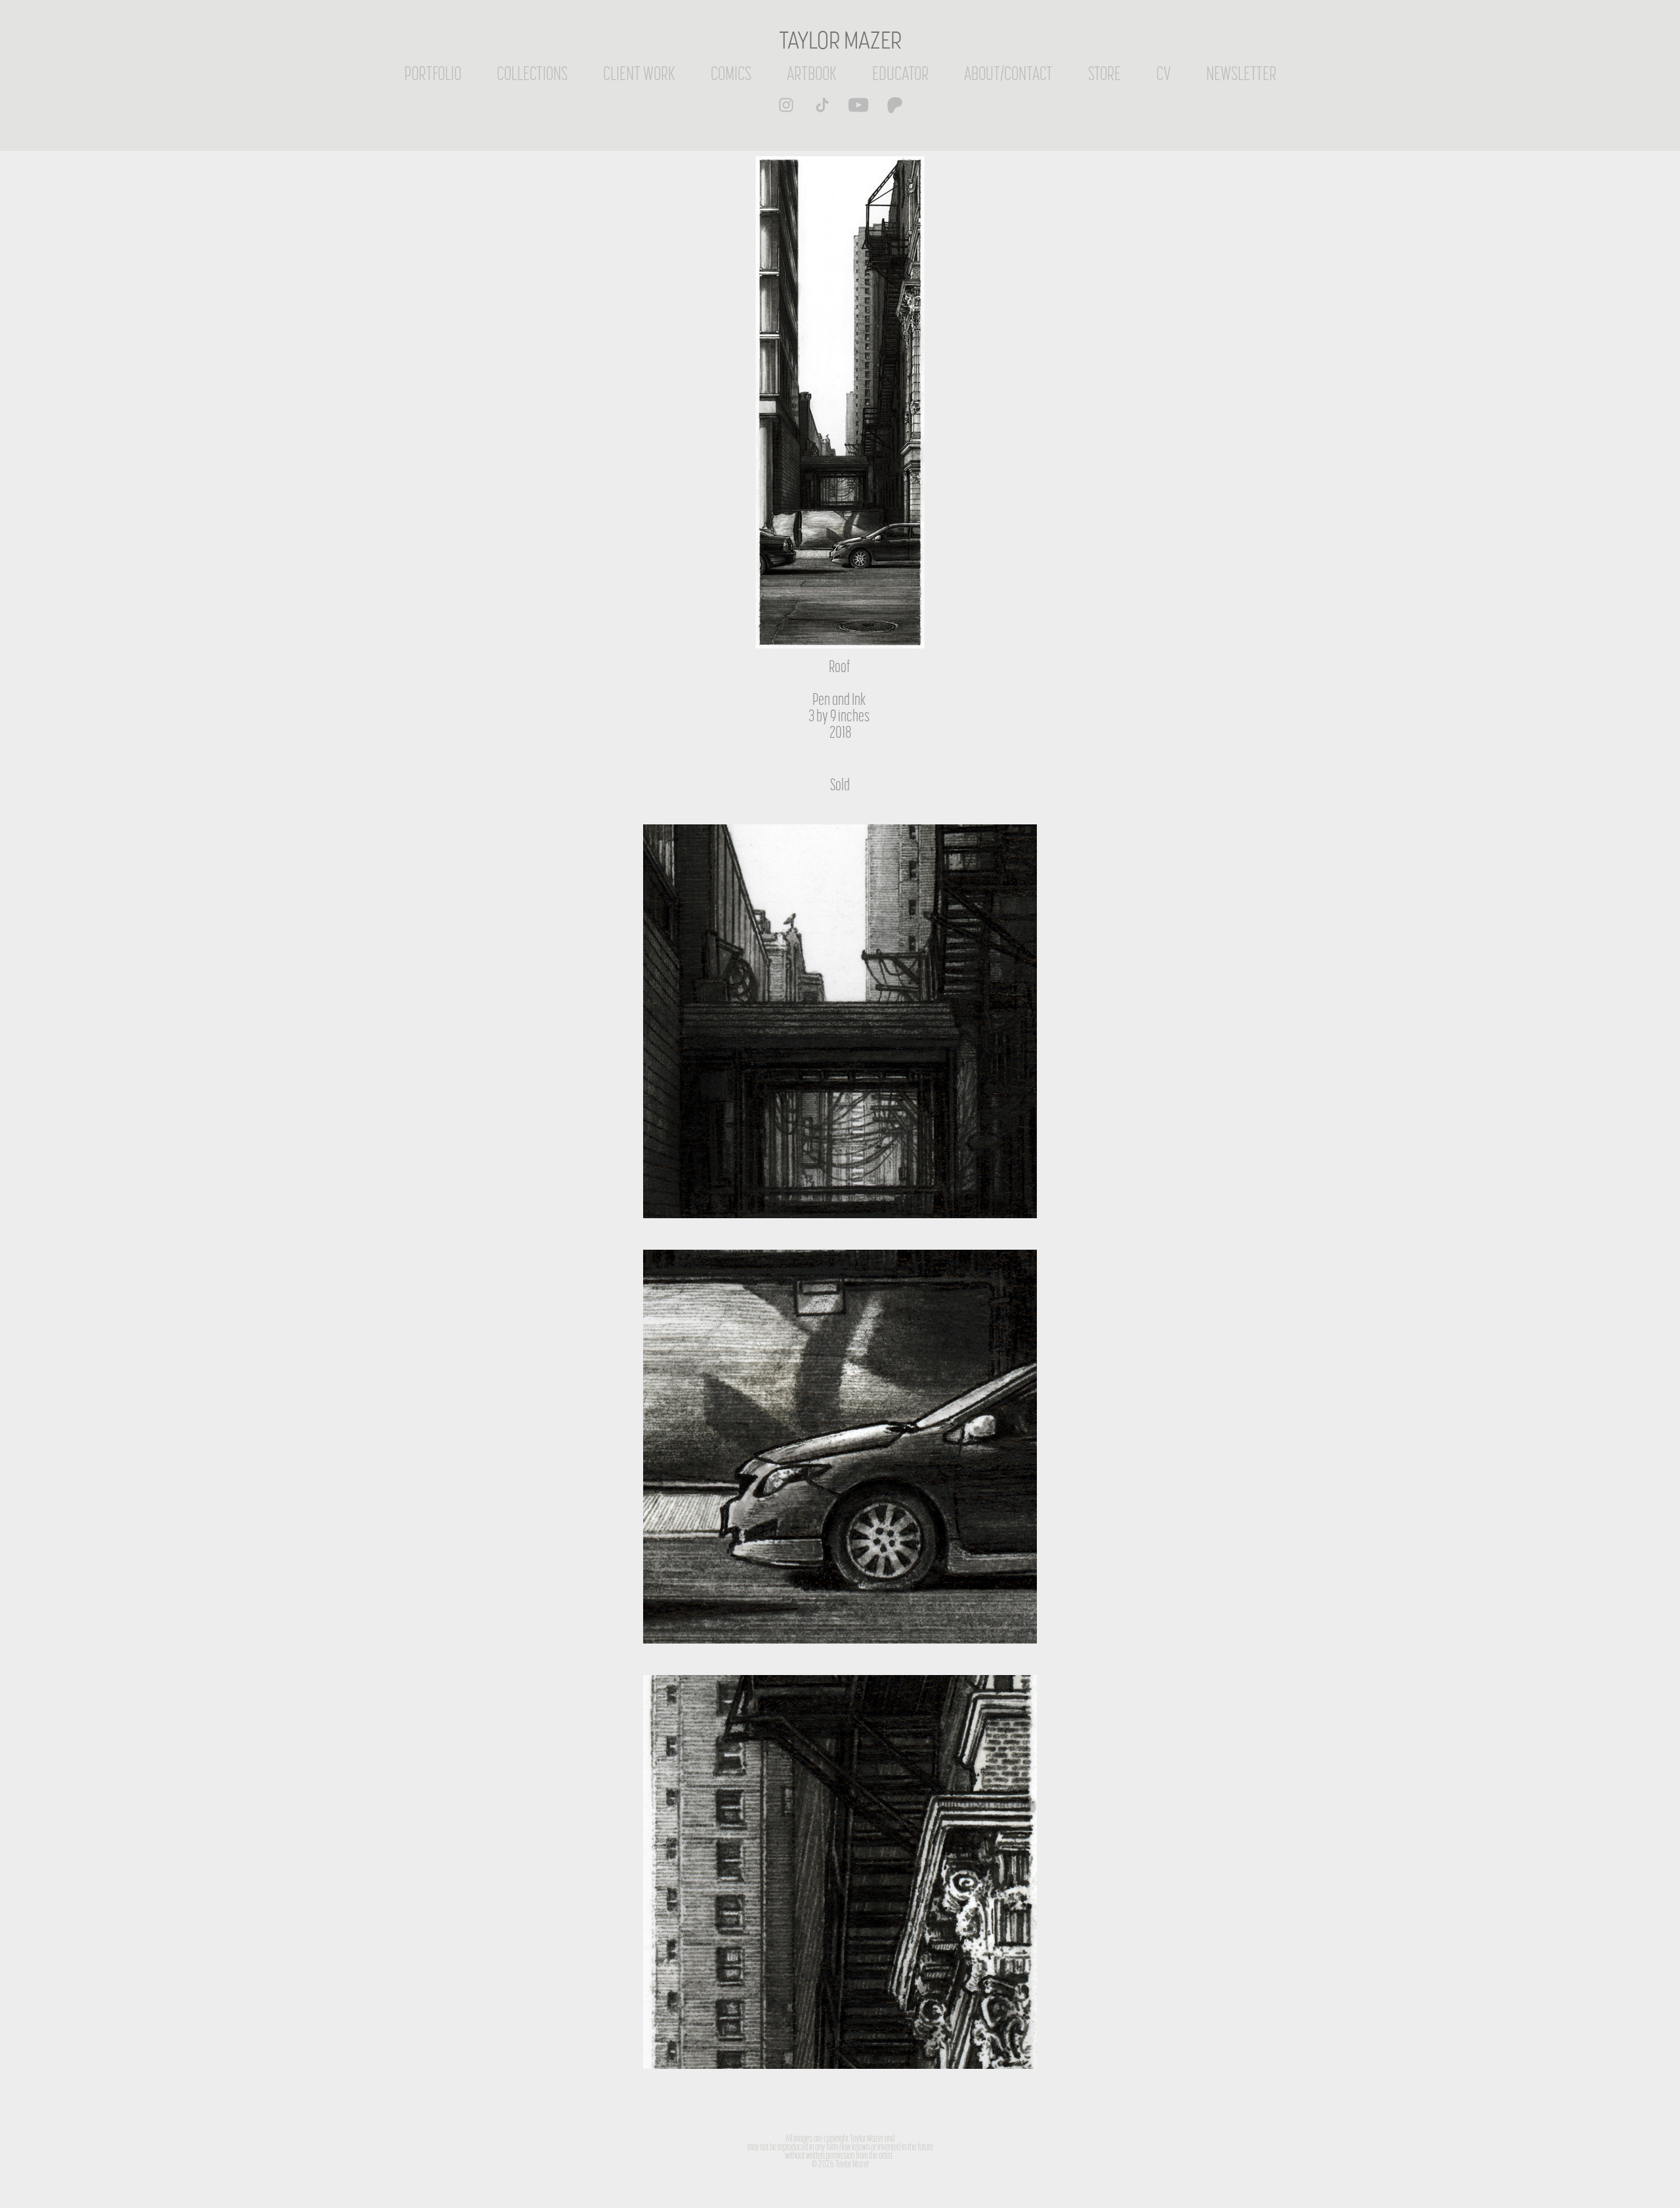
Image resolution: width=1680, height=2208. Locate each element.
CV (1164, 73)
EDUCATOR (900, 73)
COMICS (731, 73)
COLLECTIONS (532, 73)
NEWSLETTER (1241, 73)
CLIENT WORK (639, 73)
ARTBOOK (812, 73)
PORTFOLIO (433, 73)
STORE (1104, 73)
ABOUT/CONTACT (1008, 73)
